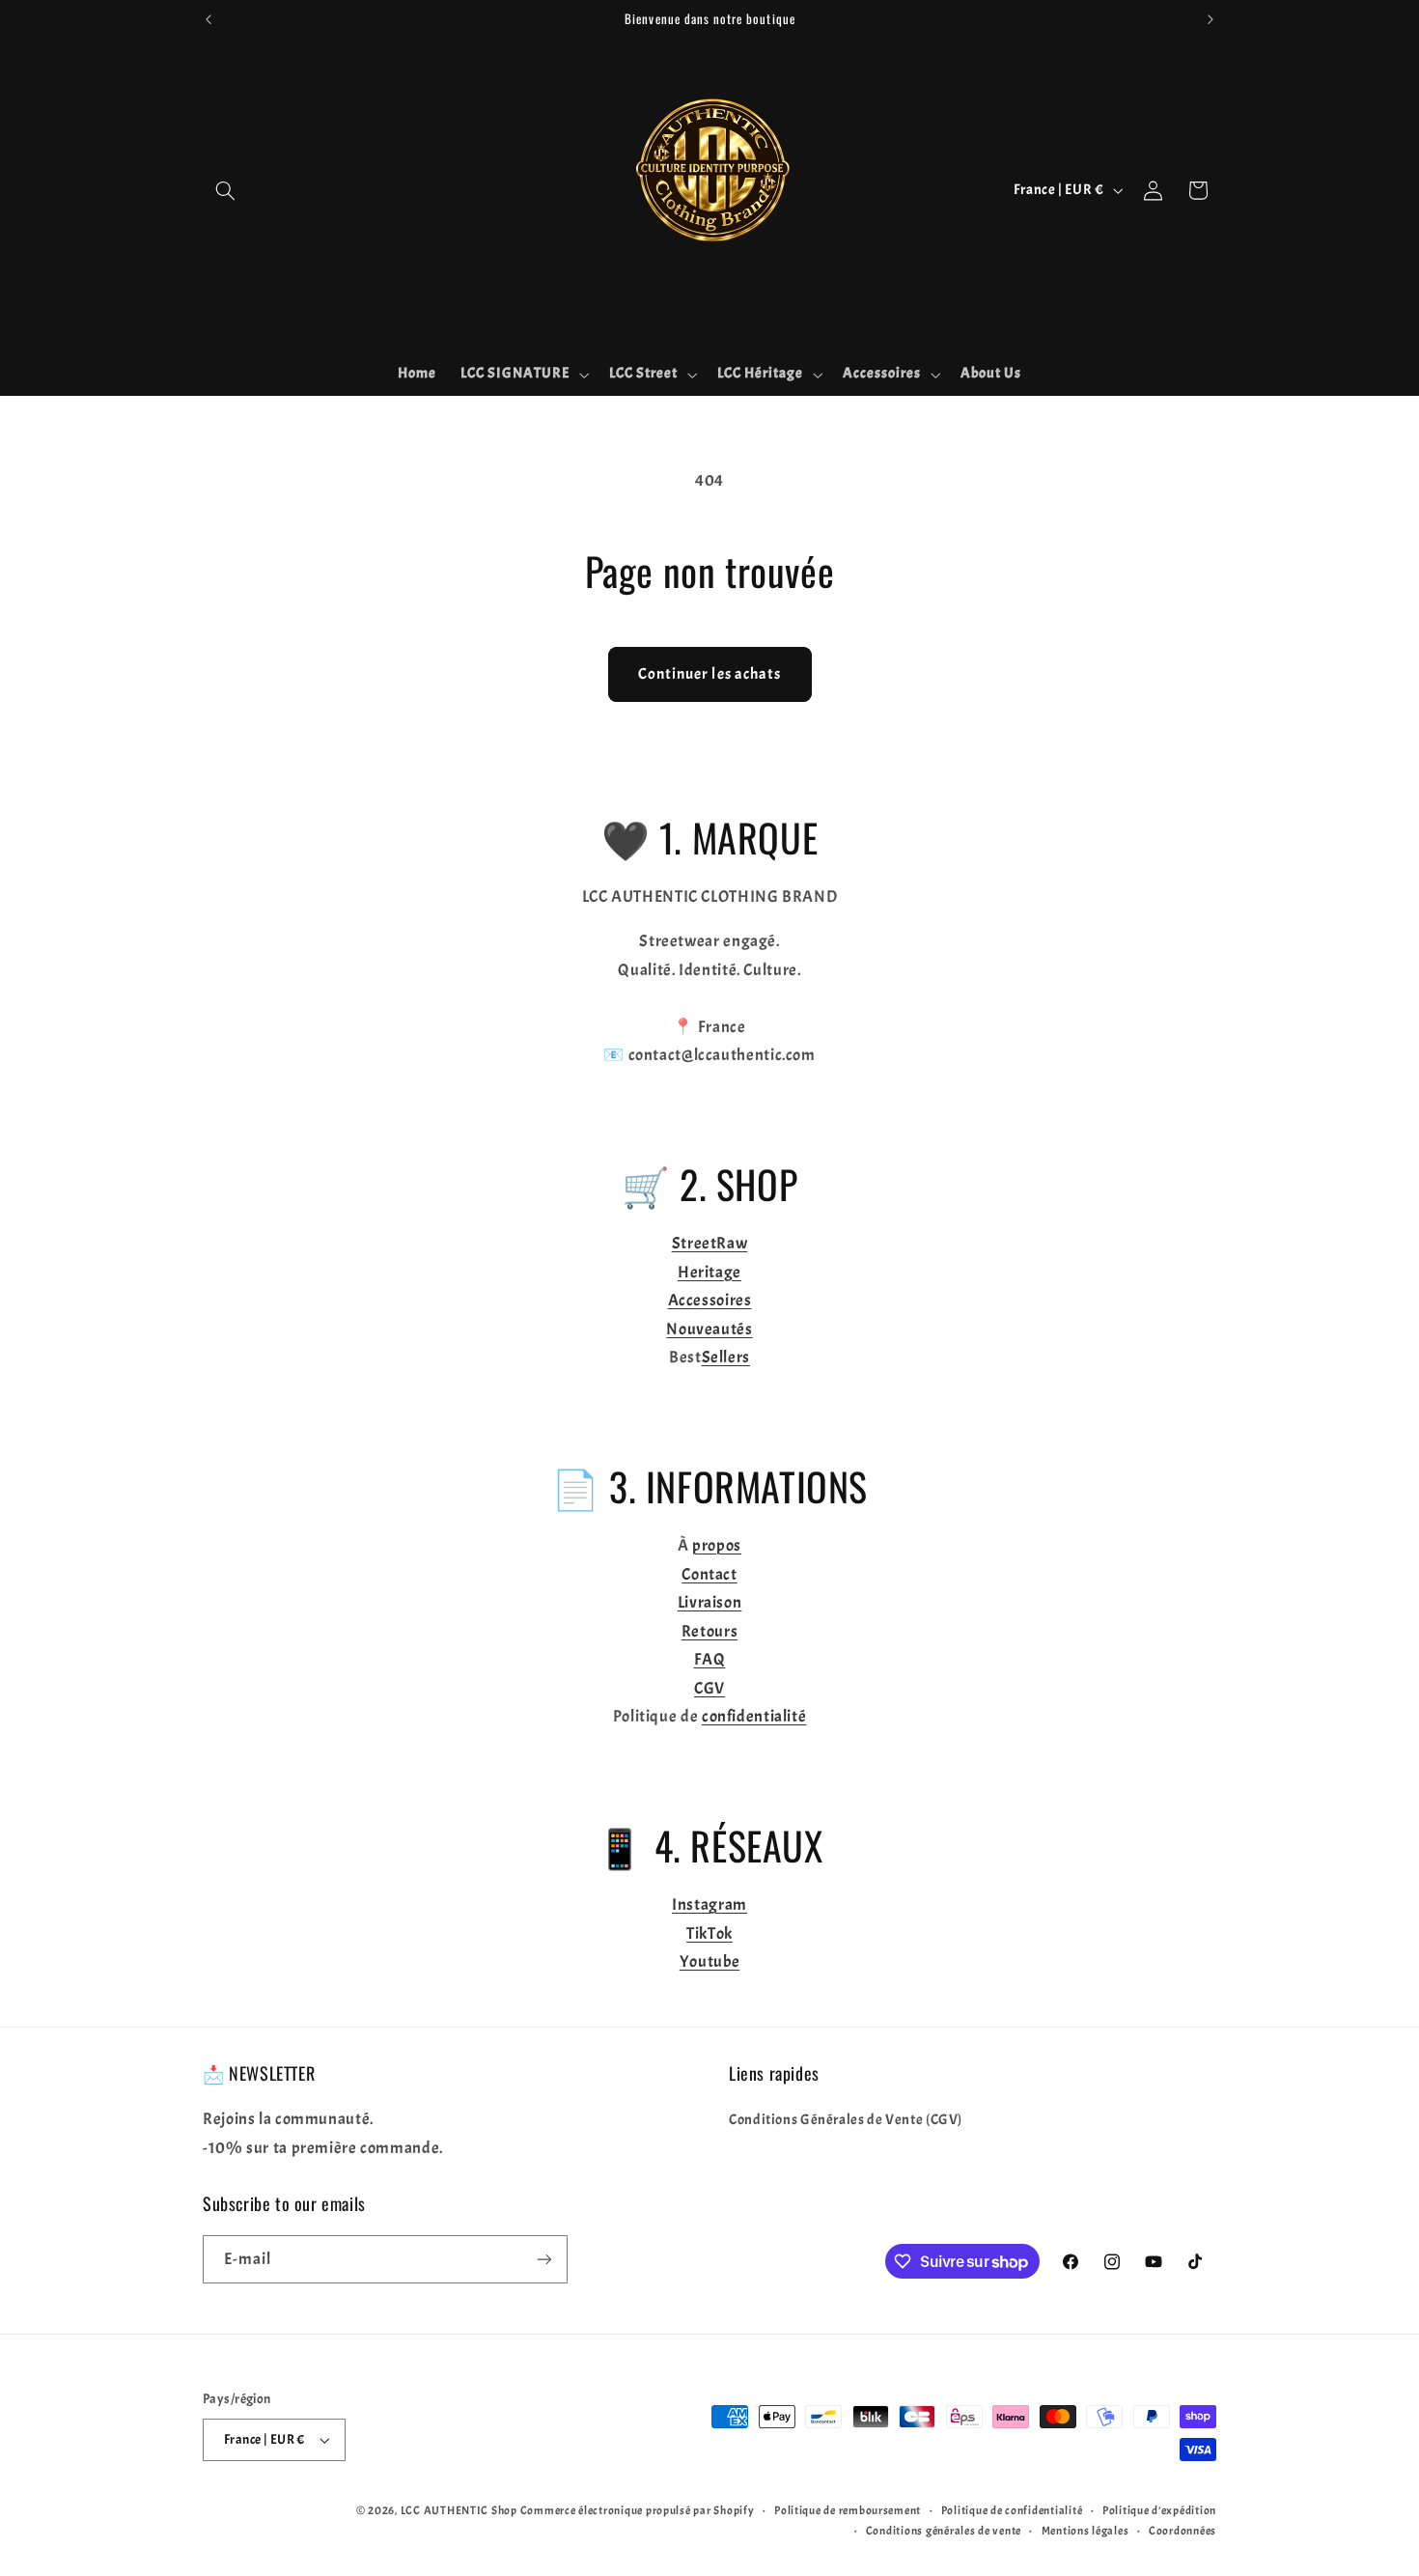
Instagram (709, 1904)
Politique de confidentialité (1012, 2511)
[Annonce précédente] (209, 19)
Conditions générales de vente (944, 2531)
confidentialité (754, 1716)
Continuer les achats (709, 674)
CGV (709, 1688)
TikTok (709, 1933)
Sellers (726, 1357)
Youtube (709, 1961)
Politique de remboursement (848, 2511)
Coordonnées (1182, 2531)
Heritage (709, 1272)
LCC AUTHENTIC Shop (459, 2511)
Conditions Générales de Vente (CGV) (846, 2120)
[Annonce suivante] (1210, 19)
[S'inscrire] (544, 2259)
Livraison (710, 1602)
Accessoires (710, 1300)
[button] (225, 190)
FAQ (710, 1659)
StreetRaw (710, 1243)
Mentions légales (1085, 2531)
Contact (709, 1574)
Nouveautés (709, 1329)
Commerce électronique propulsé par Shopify (638, 2511)
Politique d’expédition (1159, 2511)
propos (717, 1545)
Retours (709, 1631)
